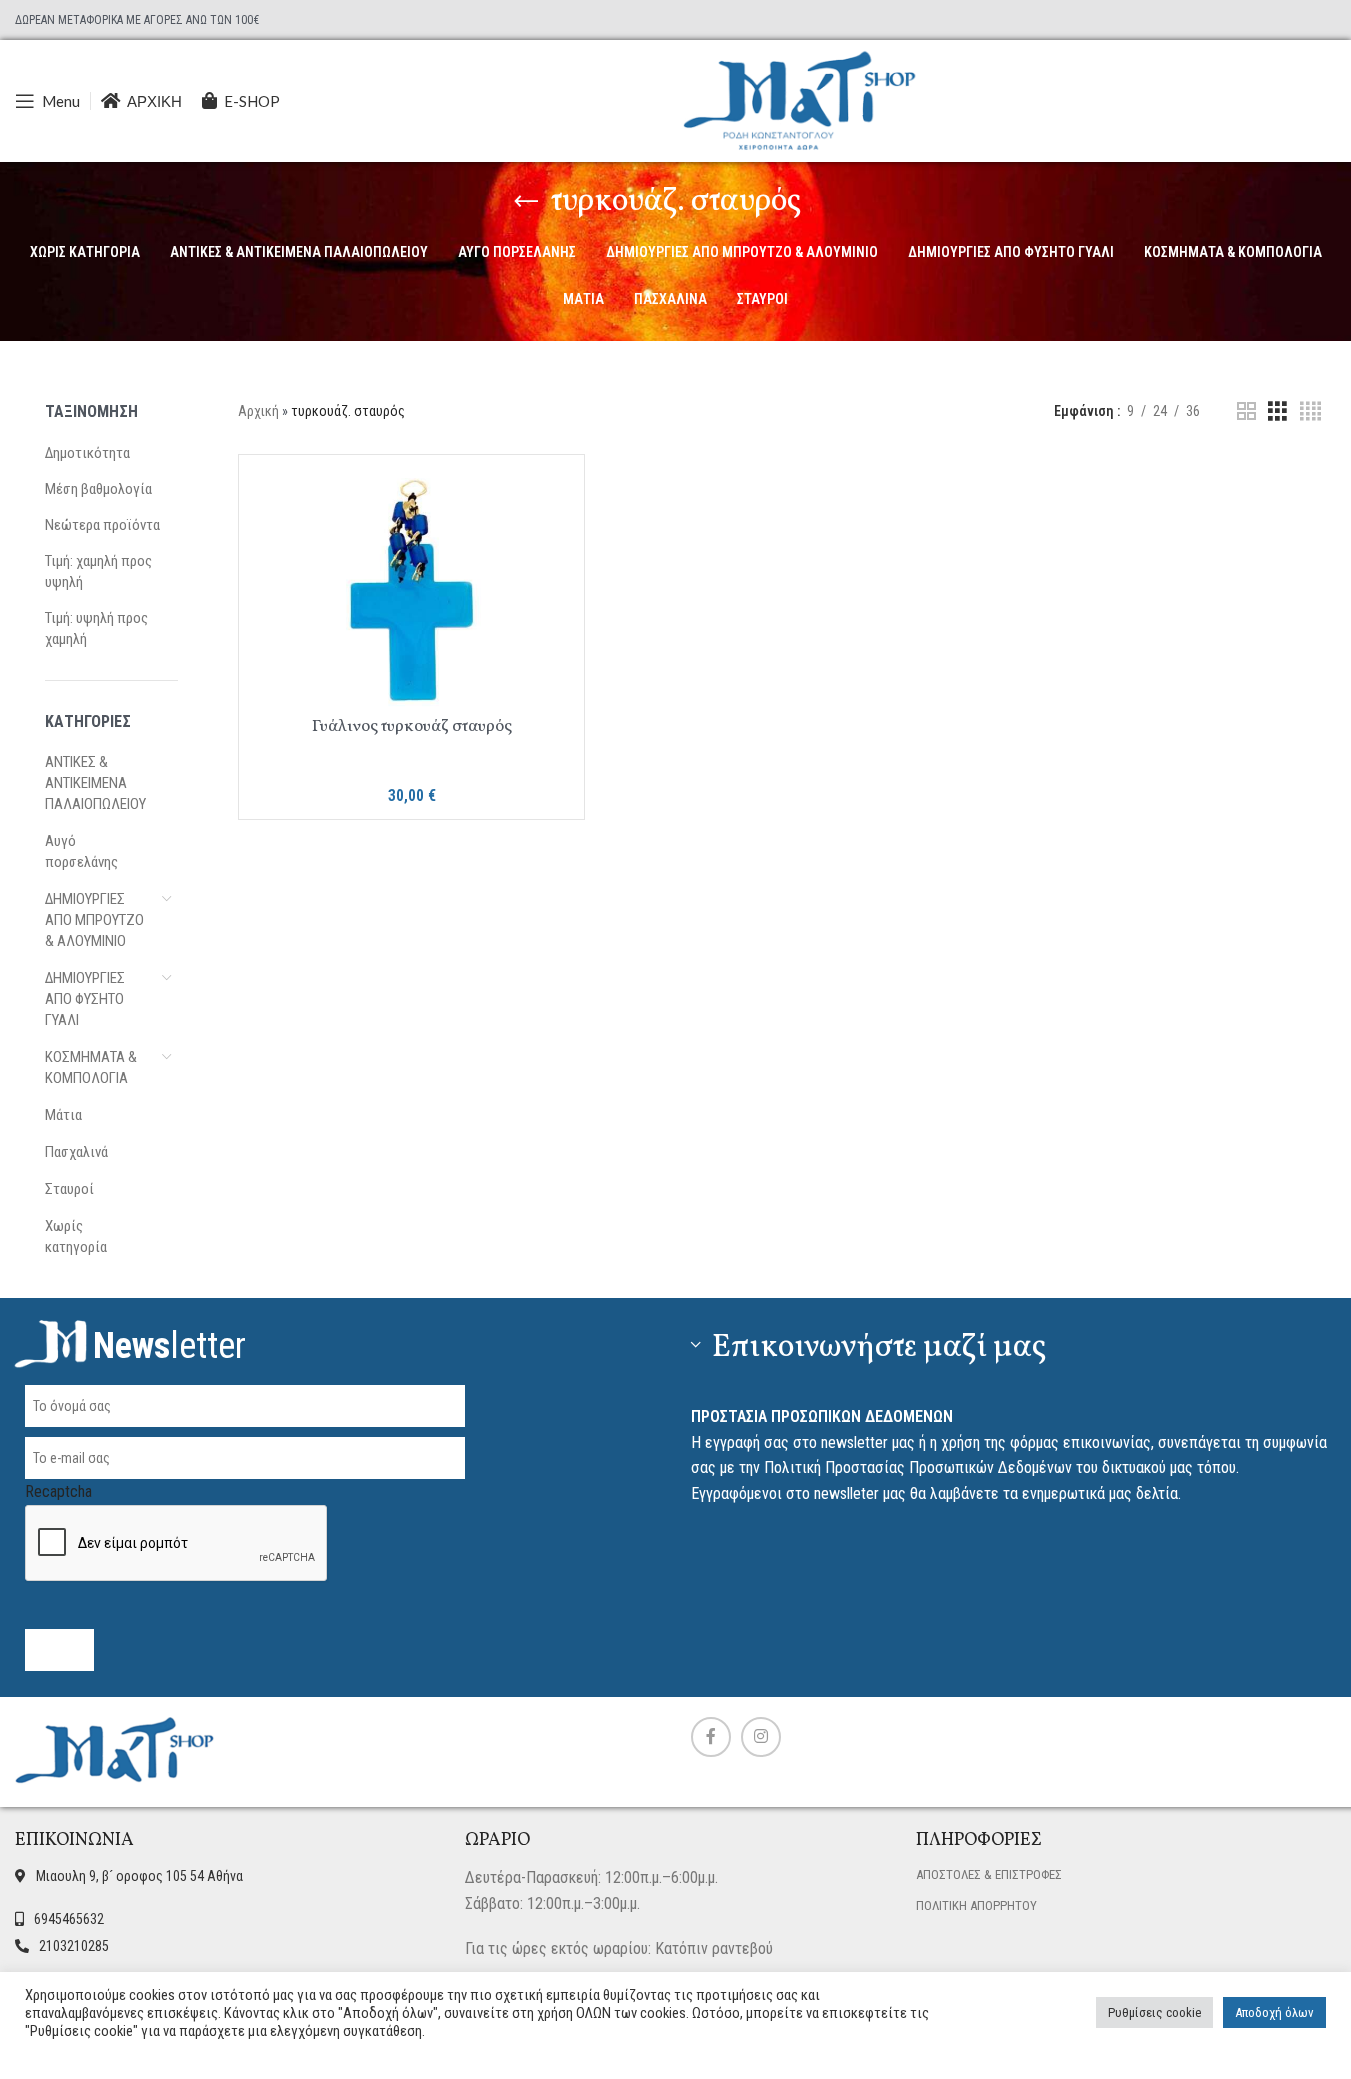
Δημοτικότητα (87, 453)
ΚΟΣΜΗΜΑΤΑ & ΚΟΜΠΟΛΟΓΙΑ (91, 1067)
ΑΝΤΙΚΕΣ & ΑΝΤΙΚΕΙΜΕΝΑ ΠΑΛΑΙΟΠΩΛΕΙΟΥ (95, 783)
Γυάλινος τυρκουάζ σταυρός (412, 726)
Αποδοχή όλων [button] (1274, 2012)
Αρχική (258, 411)
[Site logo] (800, 99)
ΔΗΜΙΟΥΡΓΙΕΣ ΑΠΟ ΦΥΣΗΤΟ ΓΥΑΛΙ (85, 999)
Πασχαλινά (76, 1152)
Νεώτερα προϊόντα (102, 525)
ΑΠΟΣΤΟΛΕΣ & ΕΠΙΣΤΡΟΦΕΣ (989, 1874)
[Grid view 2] (1246, 411)
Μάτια (63, 1115)
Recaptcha (58, 1491)
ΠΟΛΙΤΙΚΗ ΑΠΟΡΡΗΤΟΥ (976, 1905)
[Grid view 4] (1310, 411)
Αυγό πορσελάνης (81, 851)
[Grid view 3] (1277, 411)
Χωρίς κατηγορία (76, 1236)
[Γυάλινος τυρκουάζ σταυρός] (412, 588)
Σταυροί (69, 1189)
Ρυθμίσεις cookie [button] (1154, 2012)
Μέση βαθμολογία (98, 489)
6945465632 (69, 1919)
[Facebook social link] (711, 1737)
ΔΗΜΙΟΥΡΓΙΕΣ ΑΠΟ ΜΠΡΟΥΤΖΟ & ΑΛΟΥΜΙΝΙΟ (94, 920)
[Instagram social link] (761, 1737)
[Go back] (526, 202)
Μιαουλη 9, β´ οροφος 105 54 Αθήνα (139, 1876)
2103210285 (74, 1946)
